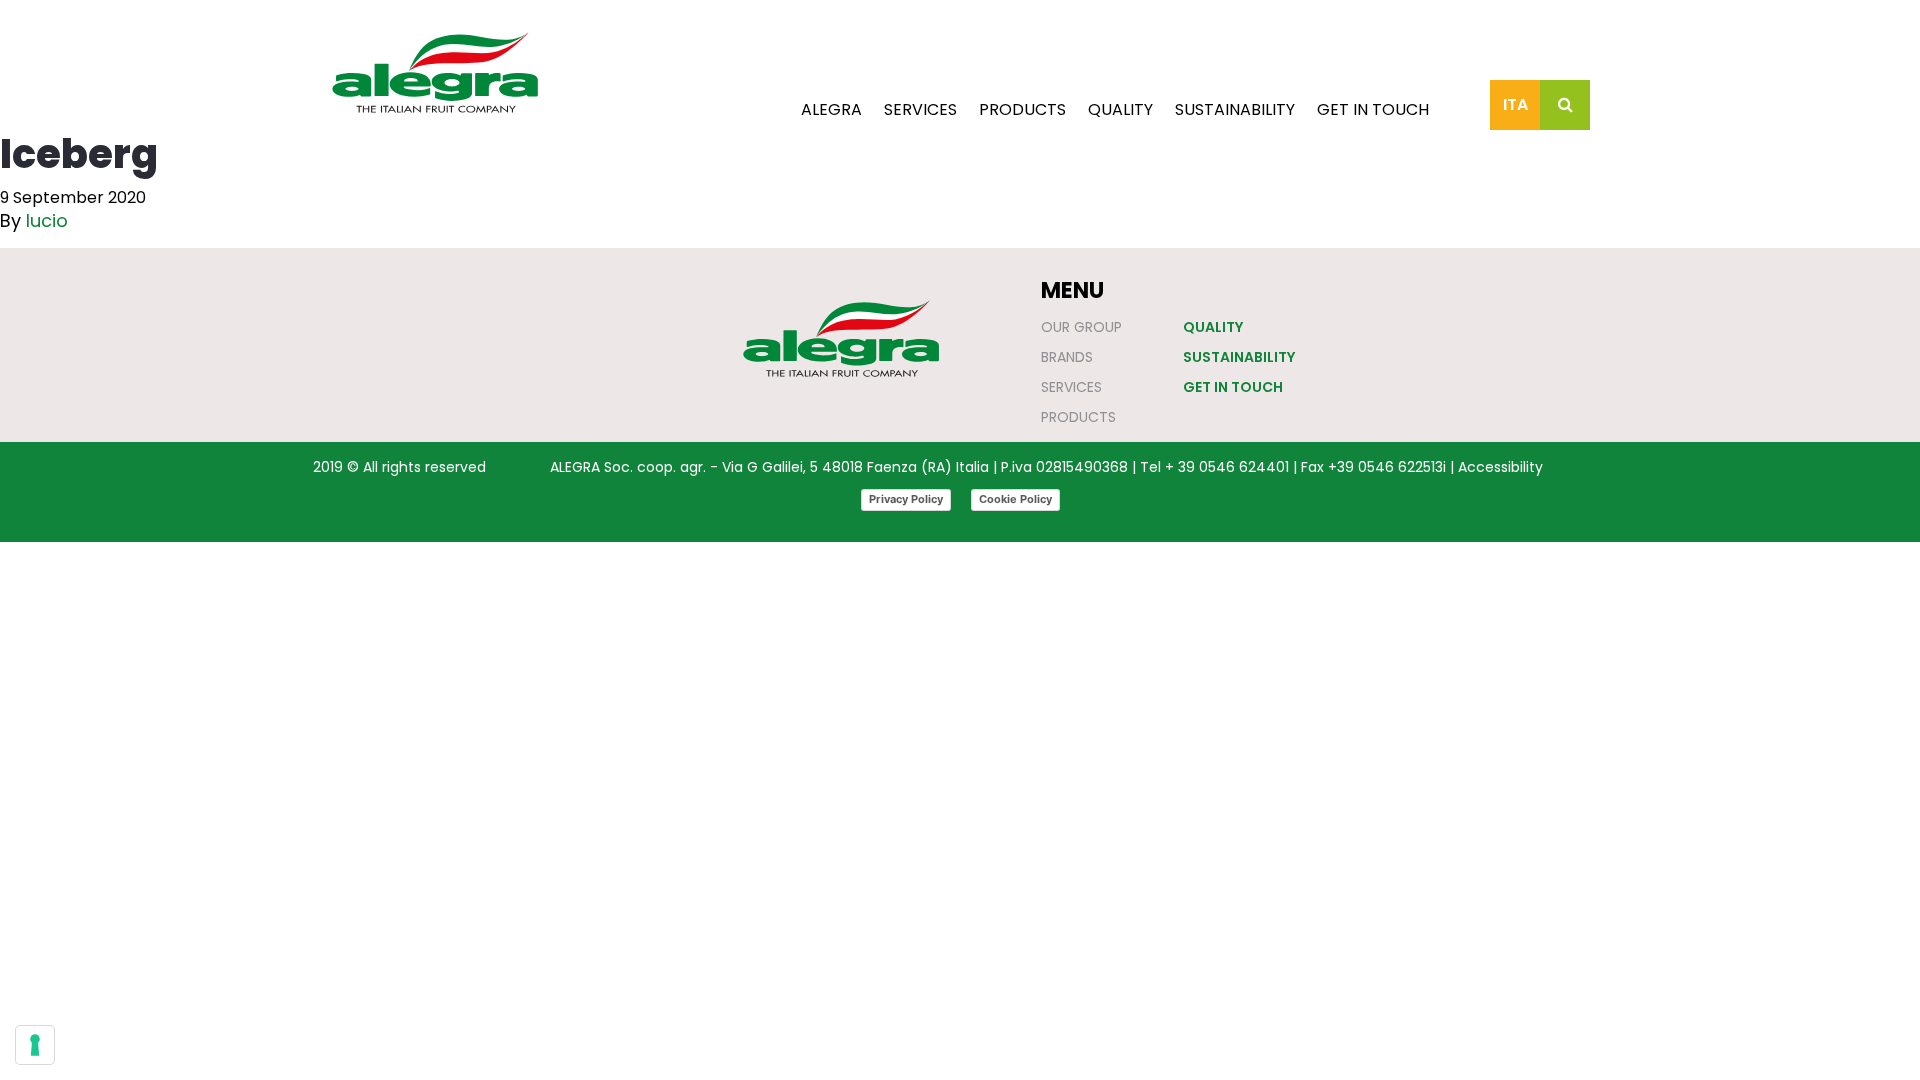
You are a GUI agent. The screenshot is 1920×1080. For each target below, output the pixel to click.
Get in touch (1373, 109)
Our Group (1081, 327)
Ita (1515, 104)
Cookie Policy (1015, 499)
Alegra (831, 109)
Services (920, 109)
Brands (1067, 357)
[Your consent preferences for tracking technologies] (35, 1045)
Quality (1120, 109)
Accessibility (1500, 467)
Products (1022, 109)
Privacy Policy (906, 499)
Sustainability (1235, 109)
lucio (47, 220)
